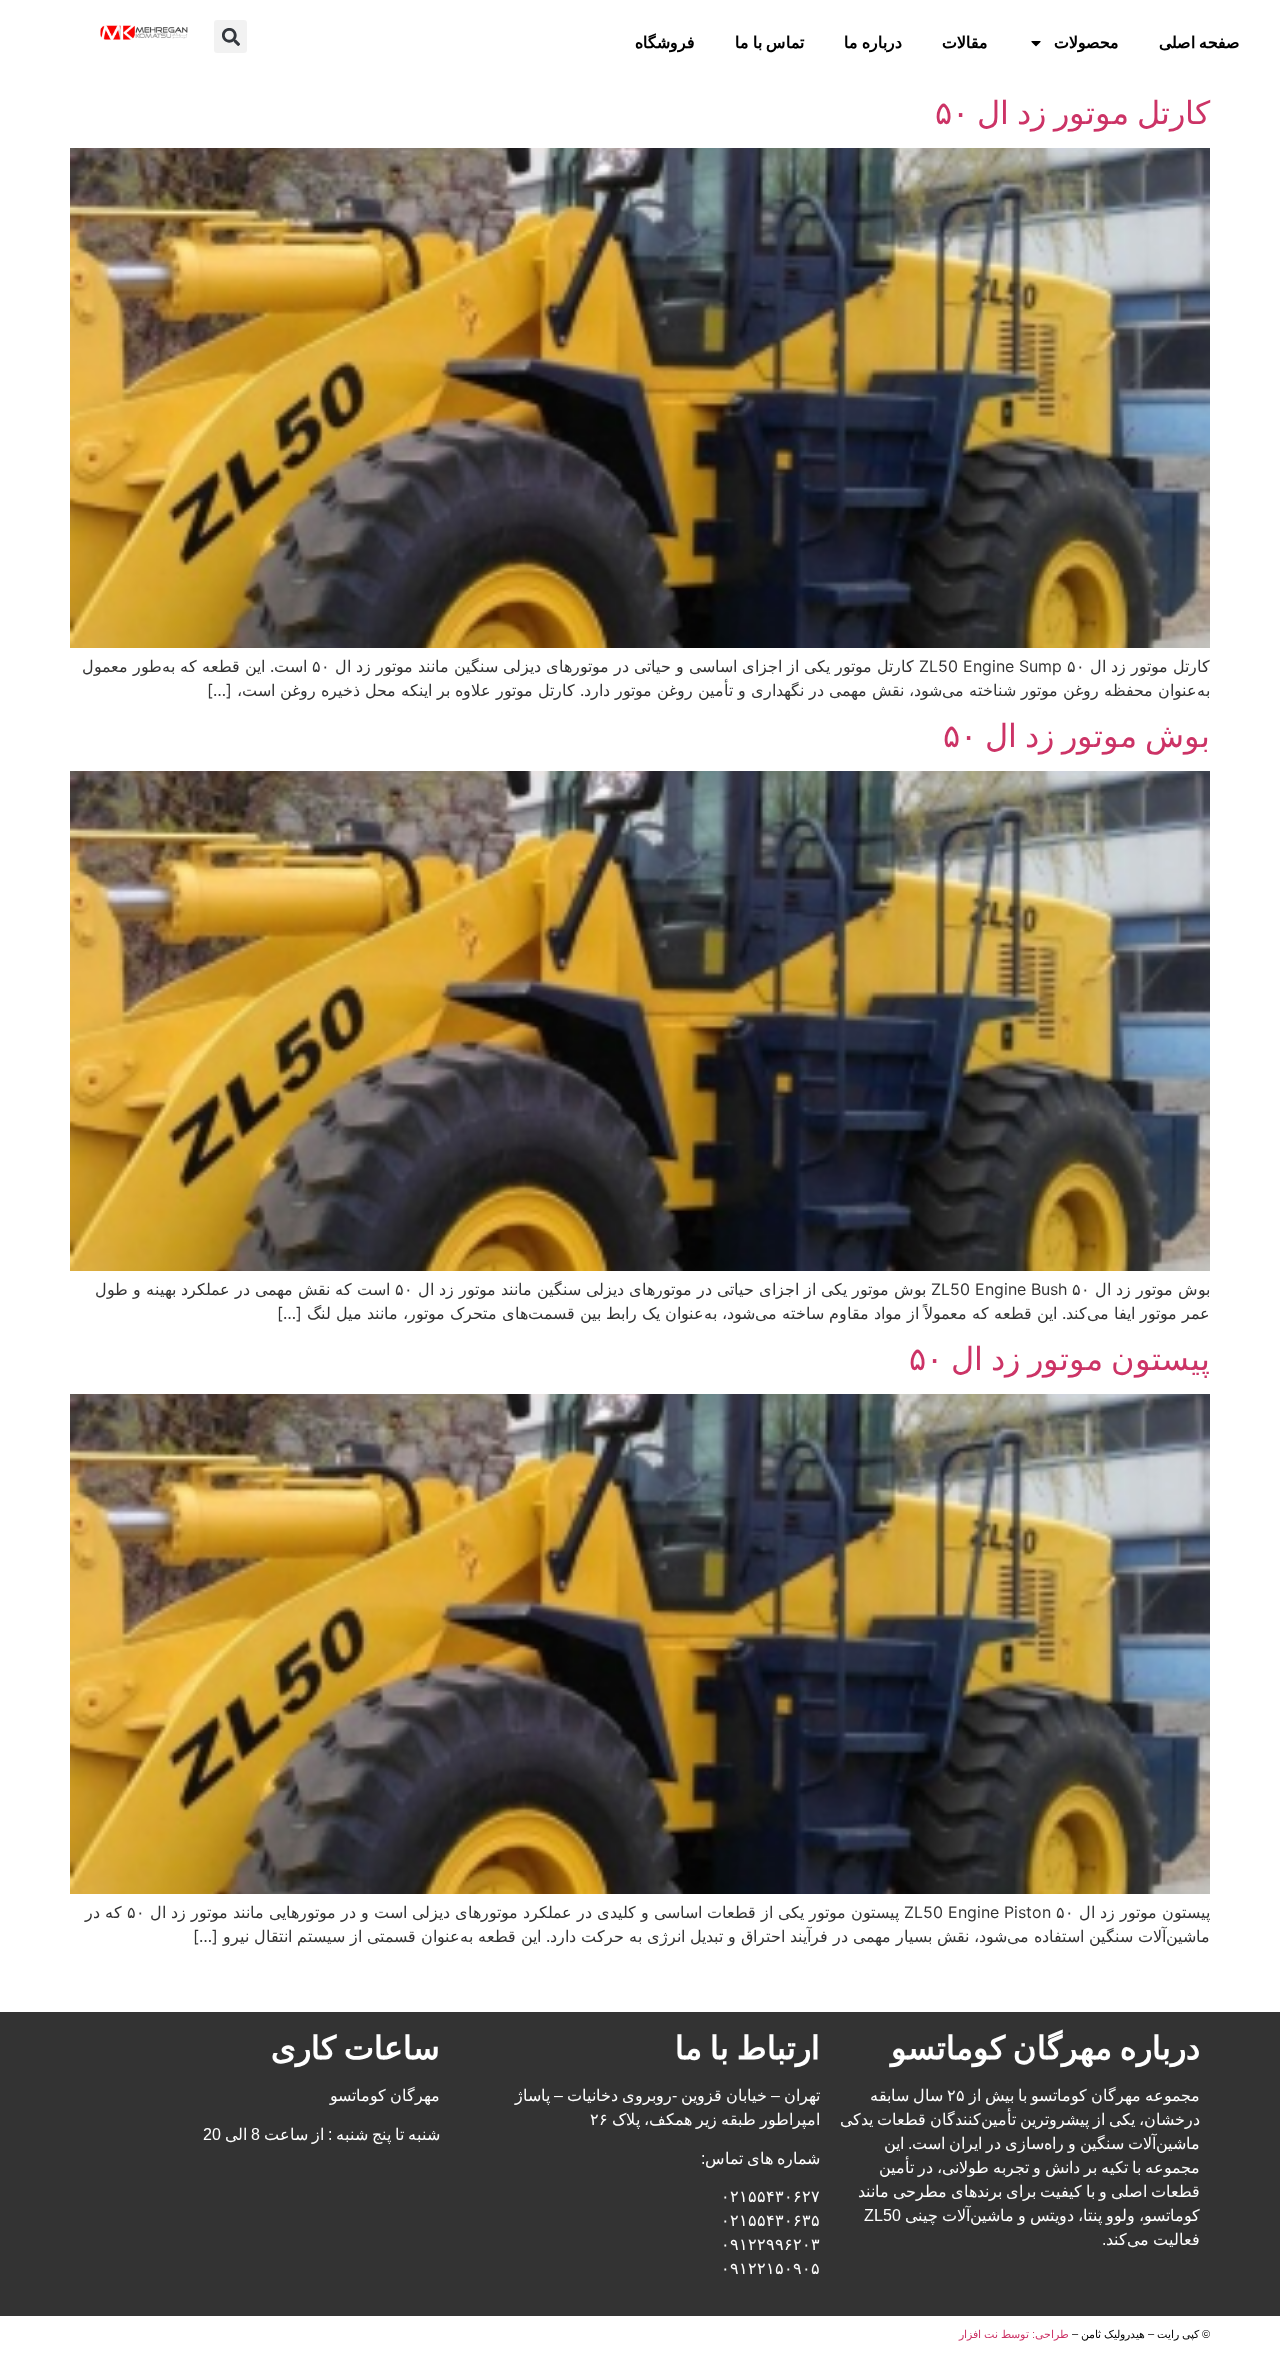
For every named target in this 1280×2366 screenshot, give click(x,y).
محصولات (1086, 42)
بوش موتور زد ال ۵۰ (1076, 735)
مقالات (965, 42)
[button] (230, 36)
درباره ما (873, 42)
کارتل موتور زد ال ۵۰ (1072, 112)
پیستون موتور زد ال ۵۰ (1059, 1358)
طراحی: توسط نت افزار (1014, 2334)
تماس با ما (769, 42)
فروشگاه (665, 42)
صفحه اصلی (1199, 42)
